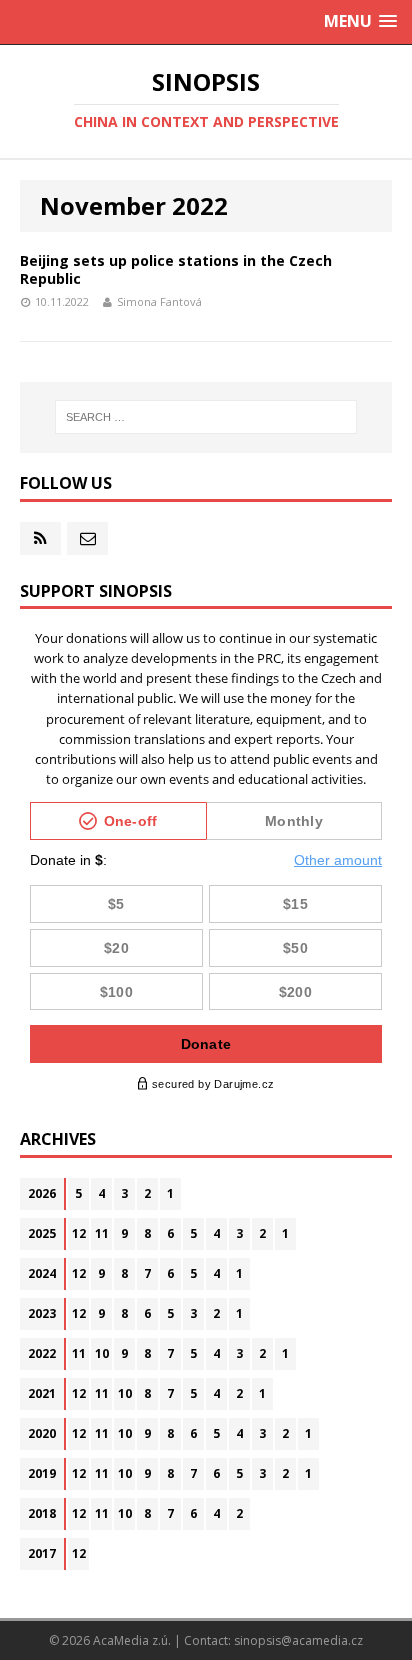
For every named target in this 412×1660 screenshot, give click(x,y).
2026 (42, 1193)
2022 (42, 1353)
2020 (42, 1433)
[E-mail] (87, 538)
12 (79, 1233)
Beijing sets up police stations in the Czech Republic (176, 269)
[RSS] (40, 538)
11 (102, 1233)
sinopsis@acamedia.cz (298, 1640)
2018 (42, 1513)
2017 (42, 1553)
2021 (42, 1393)
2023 (42, 1313)
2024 (42, 1273)
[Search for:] (206, 417)
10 (102, 1353)
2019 (42, 1473)
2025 (42, 1233)
